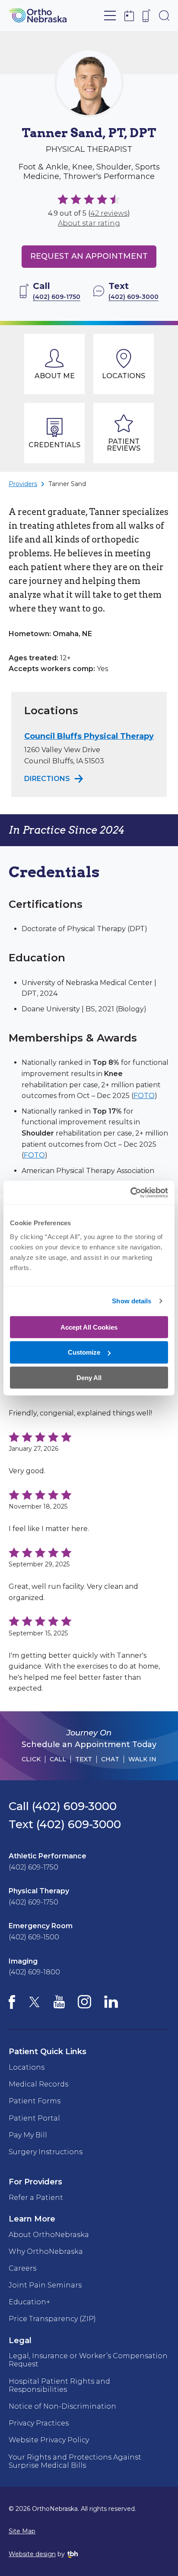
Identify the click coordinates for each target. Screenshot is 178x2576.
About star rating (89, 223)
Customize (84, 1352)
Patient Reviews (124, 445)
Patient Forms (35, 2101)
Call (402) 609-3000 (63, 1806)
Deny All (89, 1378)
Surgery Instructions (46, 2152)
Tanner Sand (67, 484)
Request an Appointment (89, 256)
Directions (55, 779)
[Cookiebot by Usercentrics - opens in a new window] (130, 1192)
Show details (132, 1301)
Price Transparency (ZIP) (52, 2319)
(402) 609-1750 (33, 1867)
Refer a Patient (36, 2198)
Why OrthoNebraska (46, 2251)
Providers (23, 484)
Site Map (22, 2531)
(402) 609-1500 (34, 1937)
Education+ (29, 2302)
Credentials (54, 445)
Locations (124, 376)
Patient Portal (34, 2118)
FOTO (144, 1096)
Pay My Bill (28, 2135)
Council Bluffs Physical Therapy (89, 736)
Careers (22, 2268)
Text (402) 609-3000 (65, 1824)
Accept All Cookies (89, 1327)
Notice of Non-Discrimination (62, 2406)
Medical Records (38, 2084)
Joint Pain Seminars (45, 2285)
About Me (55, 376)
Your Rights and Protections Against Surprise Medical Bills (75, 2461)
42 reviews (109, 213)
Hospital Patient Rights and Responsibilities (59, 2385)
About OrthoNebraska (49, 2235)
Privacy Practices (39, 2423)
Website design (32, 2554)
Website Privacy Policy (49, 2440)
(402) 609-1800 (34, 1972)
